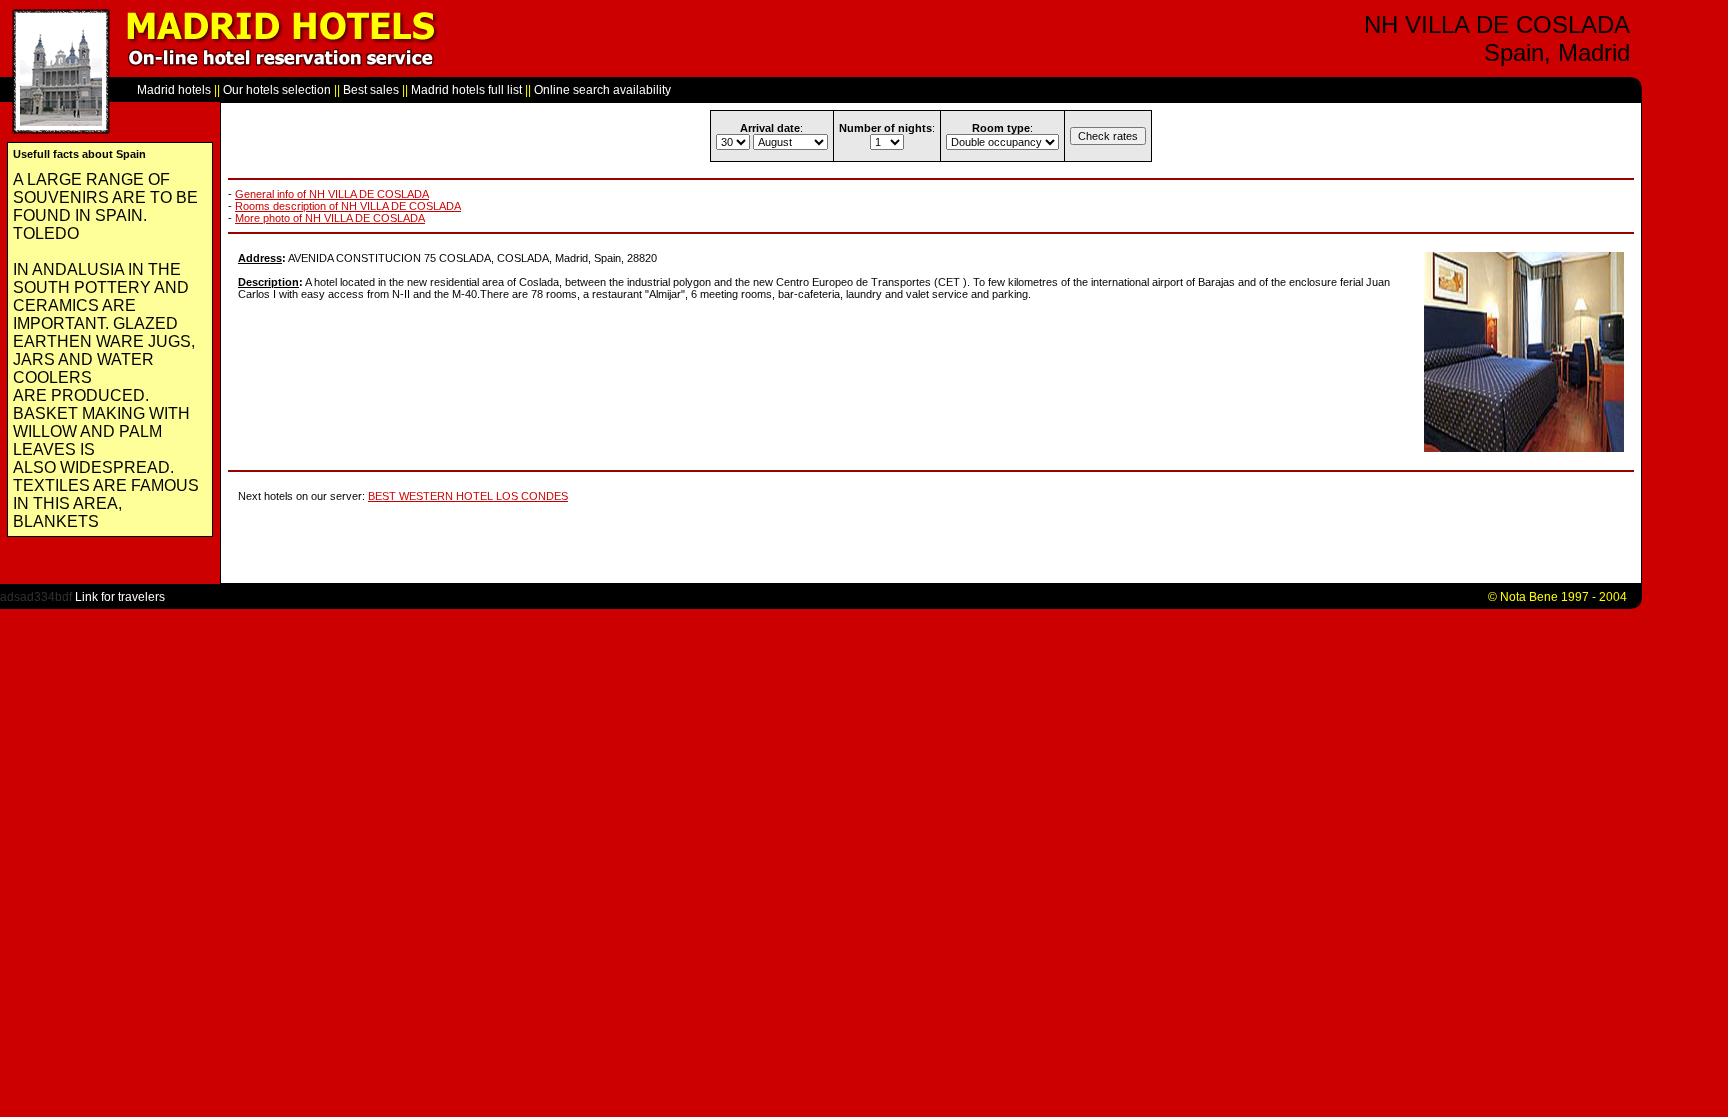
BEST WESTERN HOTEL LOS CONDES (468, 496)
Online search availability (602, 90)
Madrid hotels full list (466, 90)
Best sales (371, 90)
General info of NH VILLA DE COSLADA (332, 194)
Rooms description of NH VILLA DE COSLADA (348, 206)
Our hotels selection (277, 90)
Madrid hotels (174, 90)
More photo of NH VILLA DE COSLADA (330, 218)
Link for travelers (120, 597)
